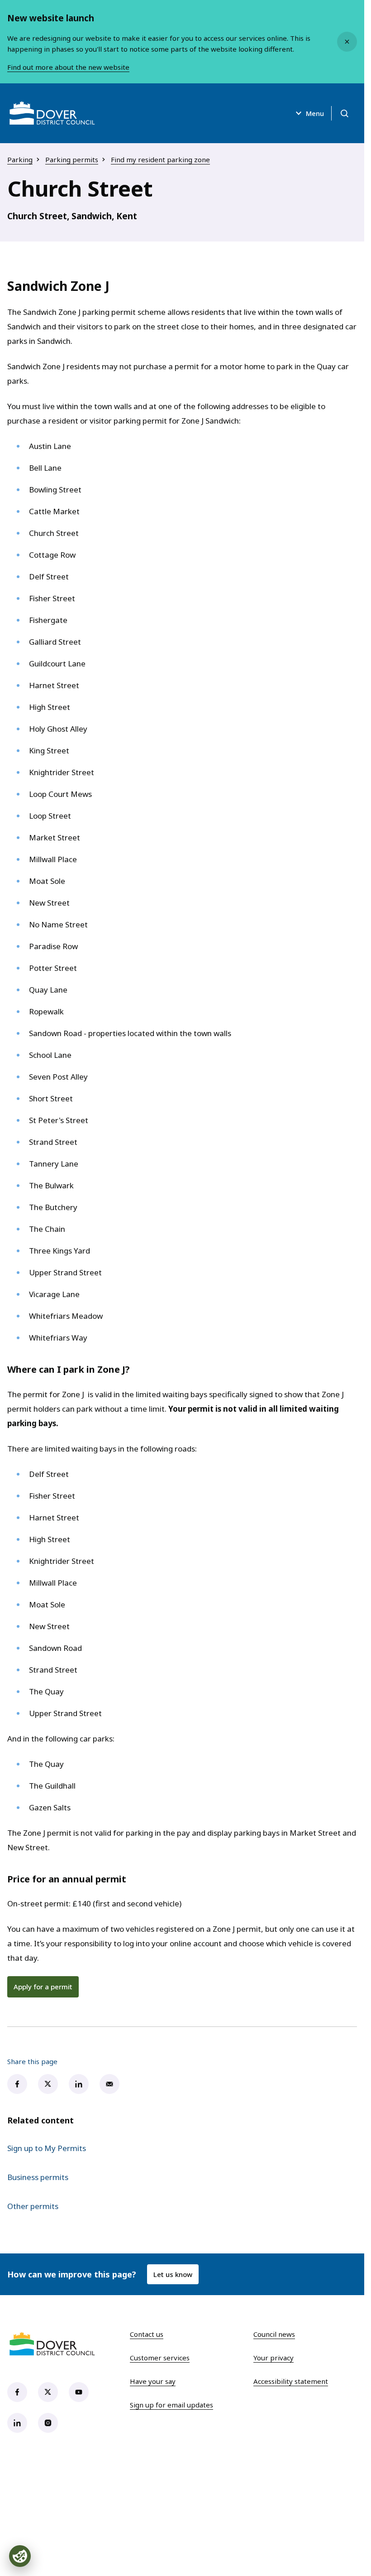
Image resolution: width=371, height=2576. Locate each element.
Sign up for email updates (171, 2405)
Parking (20, 159)
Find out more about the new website (68, 67)
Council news (274, 2334)
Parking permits (72, 159)
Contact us (147, 2334)
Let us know (173, 2274)
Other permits (33, 2206)
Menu (315, 113)
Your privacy (273, 2358)
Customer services (160, 2358)
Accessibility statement (291, 2381)
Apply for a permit (43, 1987)
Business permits (38, 2177)
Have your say (153, 2381)
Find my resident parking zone (160, 159)
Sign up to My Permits (47, 2148)
